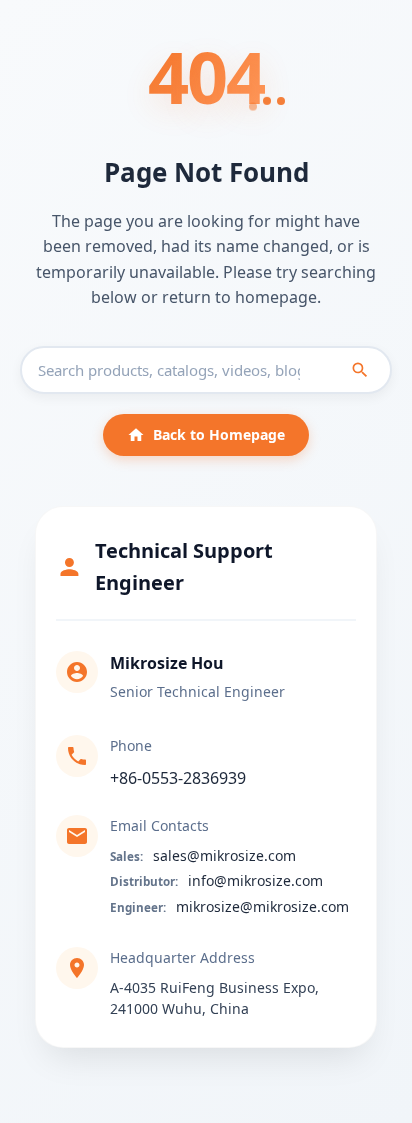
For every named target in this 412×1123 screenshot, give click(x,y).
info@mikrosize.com (255, 880)
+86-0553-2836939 (178, 778)
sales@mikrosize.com (224, 855)
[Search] (360, 370)
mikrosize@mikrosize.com (262, 906)
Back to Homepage (219, 434)
